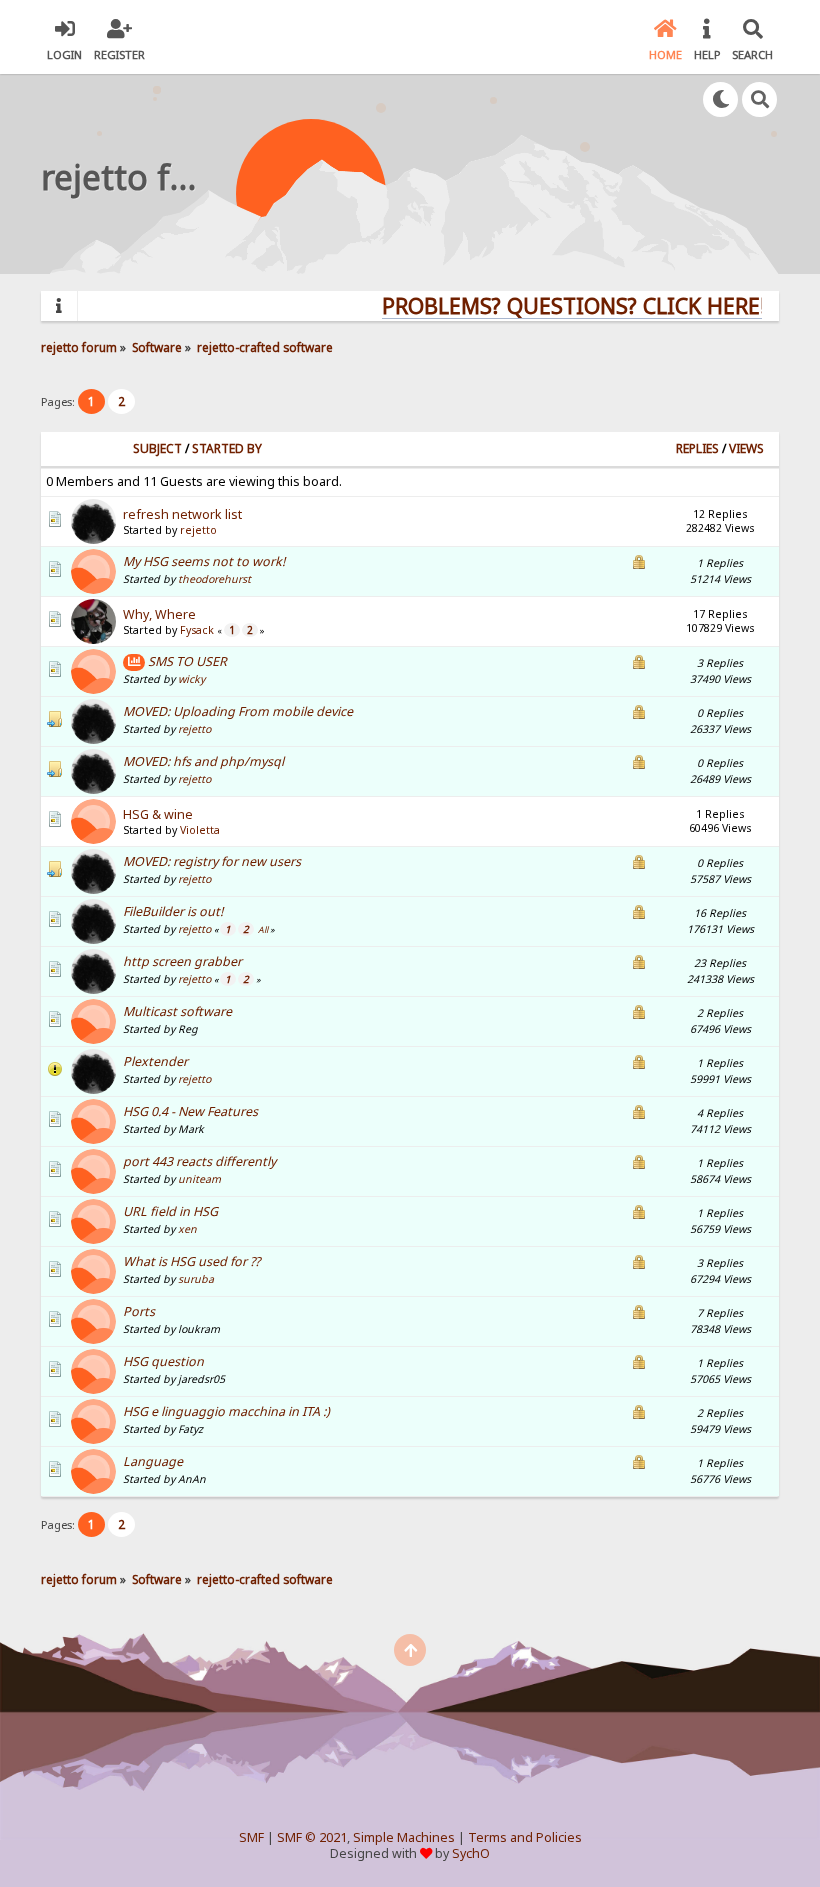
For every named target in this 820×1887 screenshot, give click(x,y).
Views (746, 448)
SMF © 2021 (312, 1837)
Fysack (197, 630)
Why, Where (159, 614)
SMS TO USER (187, 661)
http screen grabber (182, 961)
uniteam (199, 1179)
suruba (196, 1279)
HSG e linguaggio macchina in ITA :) (226, 1411)
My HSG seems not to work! (204, 561)
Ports (139, 1311)
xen (187, 1229)
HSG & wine (158, 814)
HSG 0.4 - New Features (190, 1111)
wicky (191, 679)
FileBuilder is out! (173, 911)
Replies (697, 448)
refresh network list (182, 514)
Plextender (155, 1061)
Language (153, 1461)
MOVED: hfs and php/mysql (203, 761)
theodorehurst (214, 579)
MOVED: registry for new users (212, 861)
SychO (471, 1853)
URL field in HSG (170, 1211)
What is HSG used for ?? (191, 1261)
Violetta (200, 830)
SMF (251, 1837)
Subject (157, 448)
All (263, 930)
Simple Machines (404, 1837)
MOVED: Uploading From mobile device (238, 711)
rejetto (198, 530)
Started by (227, 448)
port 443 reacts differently (199, 1161)
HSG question (163, 1361)
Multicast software (177, 1011)
